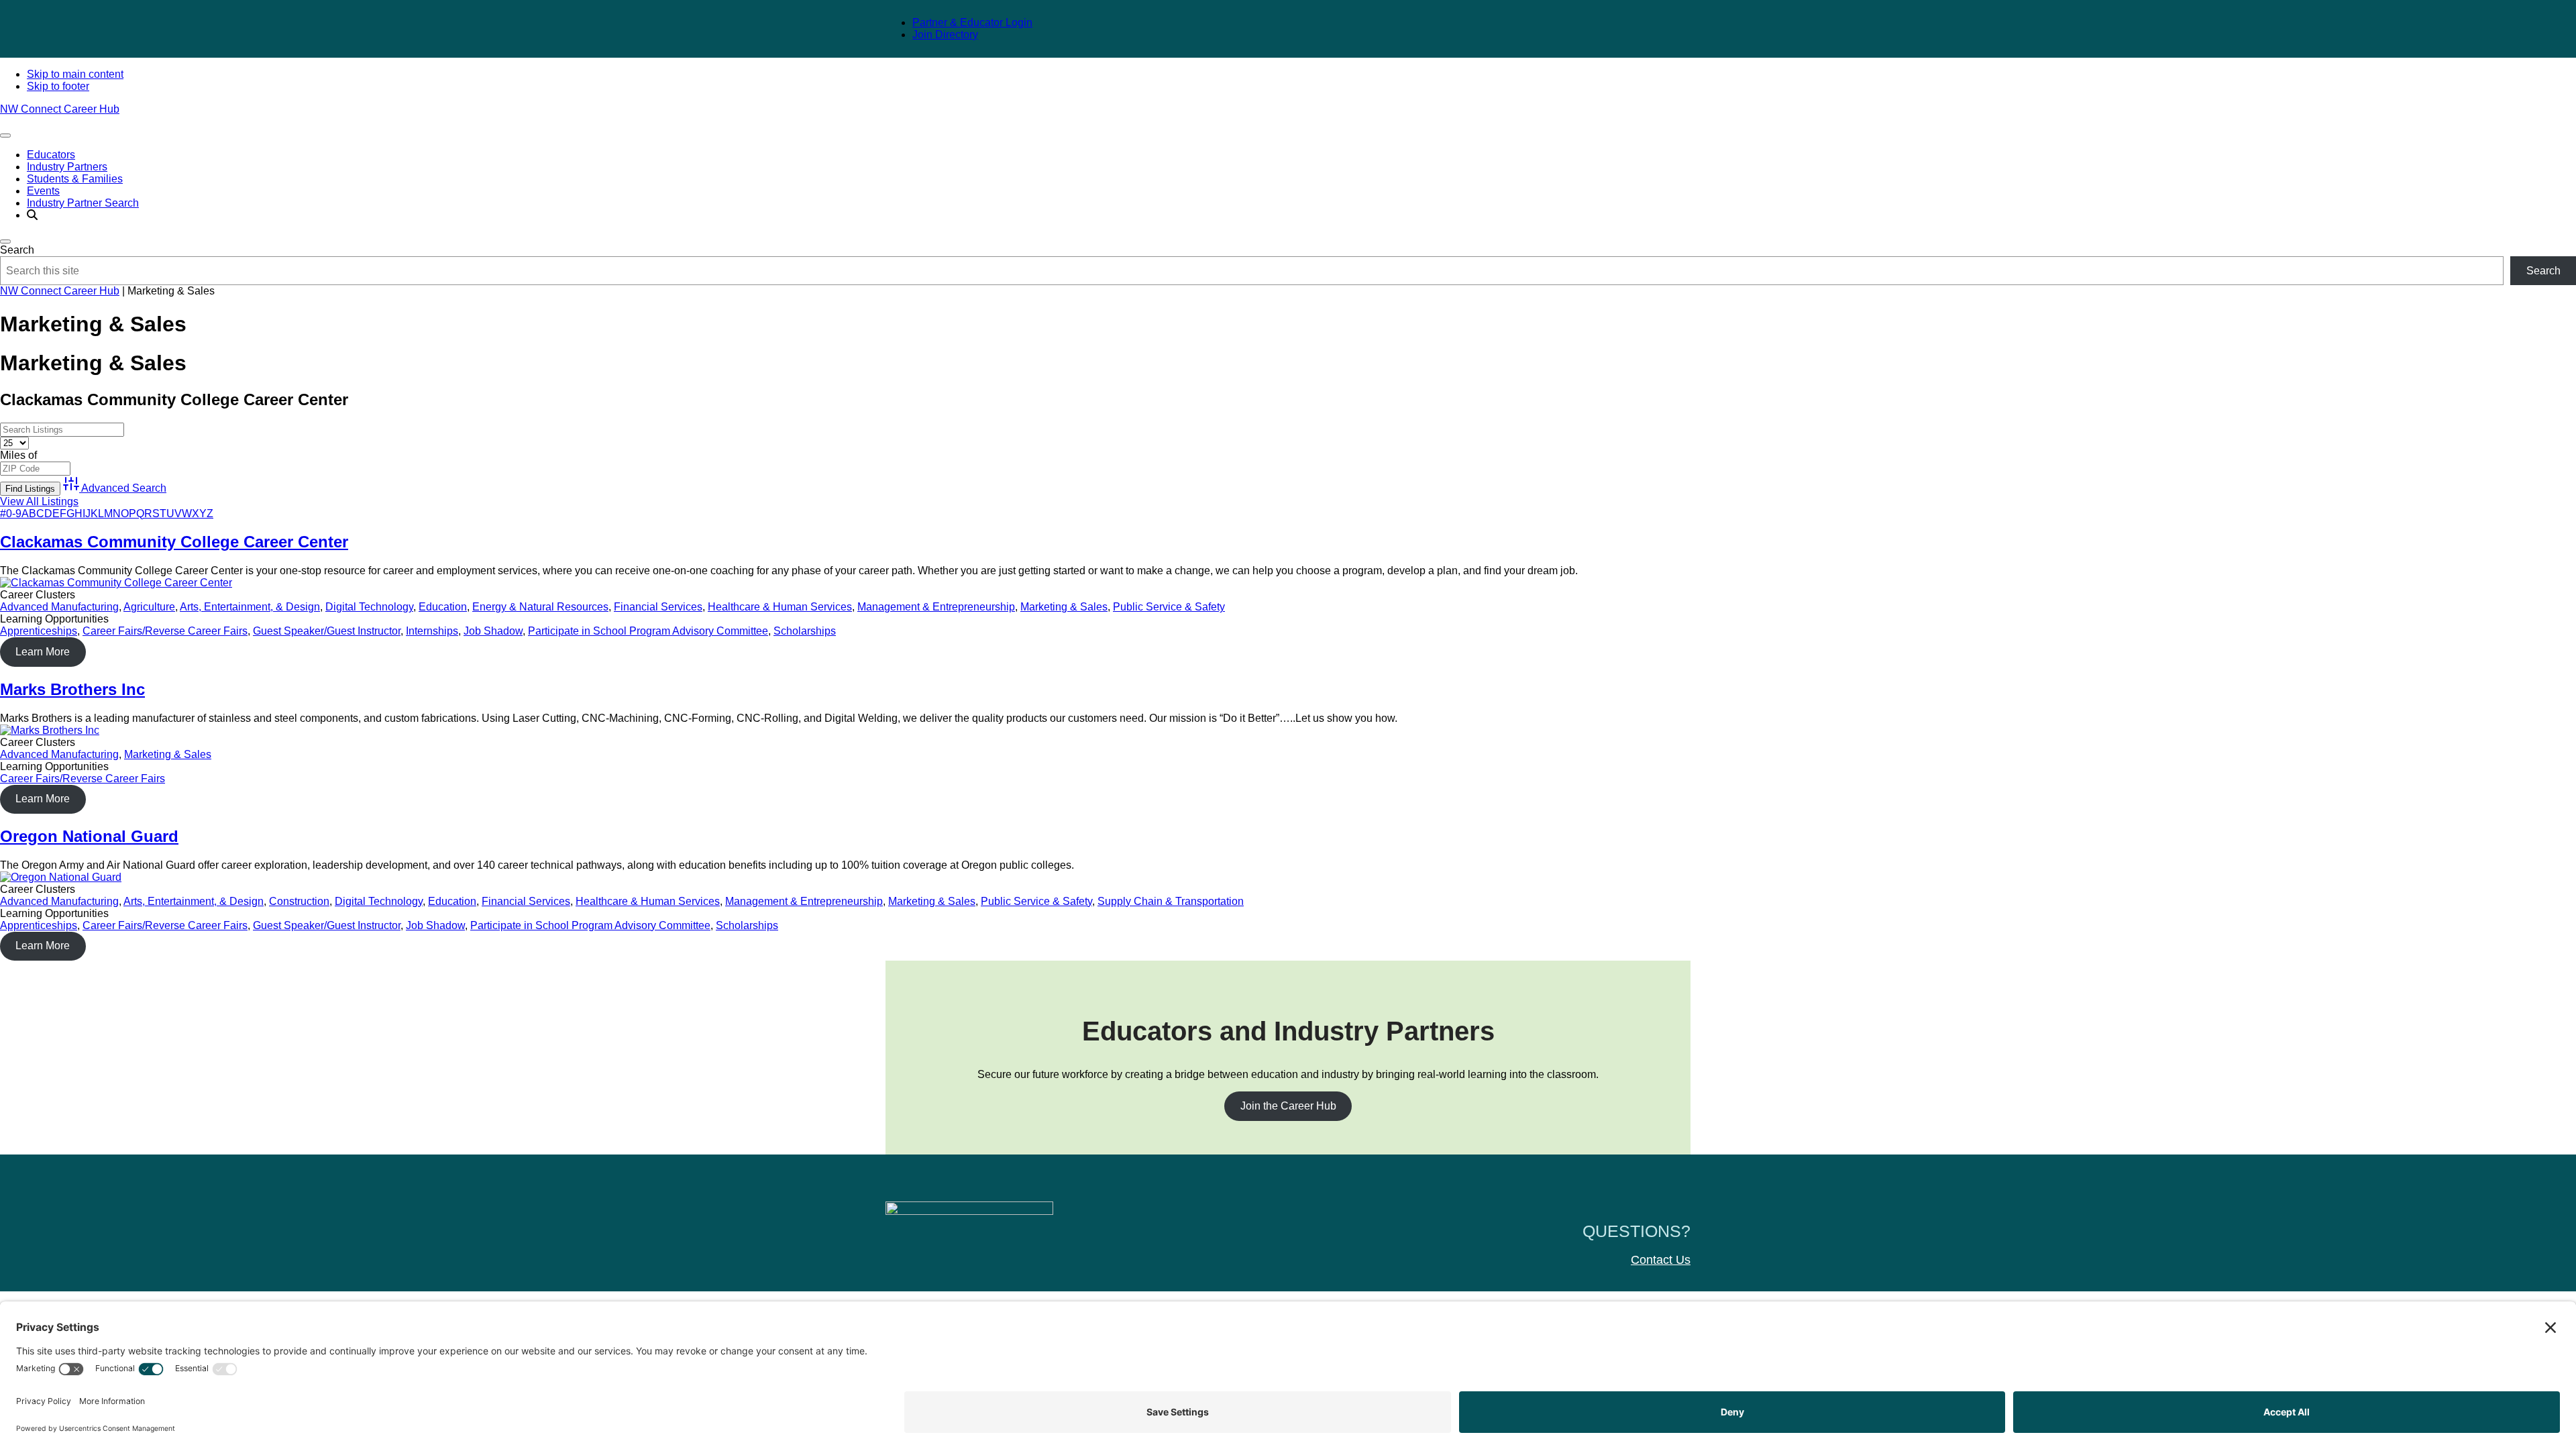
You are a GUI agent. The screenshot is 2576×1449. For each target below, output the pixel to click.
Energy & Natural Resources (540, 607)
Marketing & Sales (1064, 607)
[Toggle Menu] (5, 136)
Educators (51, 155)
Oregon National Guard (89, 836)
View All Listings (39, 501)
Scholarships (805, 631)
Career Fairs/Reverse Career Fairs (165, 631)
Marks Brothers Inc (72, 689)
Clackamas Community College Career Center (174, 542)
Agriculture (149, 607)
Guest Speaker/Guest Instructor (327, 631)
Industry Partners (67, 167)
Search (17, 250)
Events (43, 191)
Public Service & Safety (1169, 607)
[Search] (32, 215)
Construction (299, 901)
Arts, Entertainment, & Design (250, 607)
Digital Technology (369, 607)
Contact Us (1661, 1260)
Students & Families (75, 179)
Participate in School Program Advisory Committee (648, 631)
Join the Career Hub (1288, 1106)
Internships (432, 631)
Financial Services (658, 607)
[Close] (5, 241)
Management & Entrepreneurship (936, 607)
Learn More (43, 652)
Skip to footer (58, 86)
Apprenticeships (39, 631)
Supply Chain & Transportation (1171, 901)
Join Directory (945, 35)
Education (443, 607)
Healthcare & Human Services (780, 607)
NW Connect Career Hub (60, 109)
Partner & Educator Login (972, 22)
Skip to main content (75, 74)
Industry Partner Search (83, 203)
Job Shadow (493, 631)
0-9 (14, 514)
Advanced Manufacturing (59, 607)
